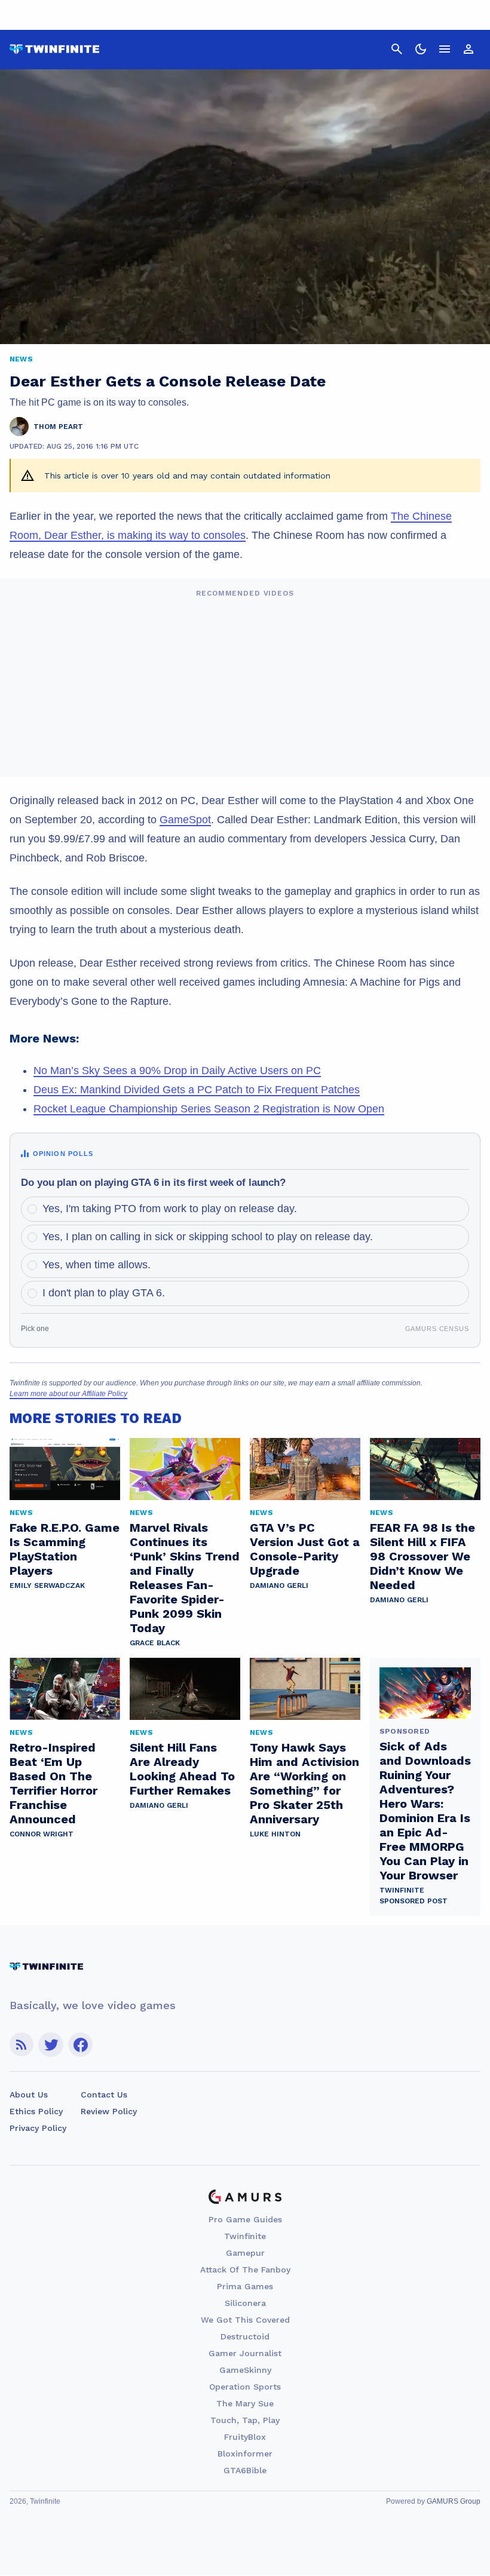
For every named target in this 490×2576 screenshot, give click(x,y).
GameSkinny (245, 2370)
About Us (29, 2094)
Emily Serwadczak (47, 1586)
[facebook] (80, 2045)
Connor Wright (42, 1834)
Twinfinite (245, 2236)
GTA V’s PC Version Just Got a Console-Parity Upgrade (305, 1549)
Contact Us (104, 2094)
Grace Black (155, 1643)
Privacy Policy (38, 2128)
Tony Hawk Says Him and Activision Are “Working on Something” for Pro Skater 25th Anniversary (304, 1783)
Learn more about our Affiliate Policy (68, 1394)
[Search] (397, 49)
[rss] (22, 2045)
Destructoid (245, 2336)
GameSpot (185, 820)
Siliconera (245, 2303)
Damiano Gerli (279, 1586)
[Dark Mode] (421, 49)
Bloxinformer (245, 2454)
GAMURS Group (454, 2501)
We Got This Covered (245, 2320)
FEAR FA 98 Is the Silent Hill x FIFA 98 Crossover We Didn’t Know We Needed (422, 1556)
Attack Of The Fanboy (245, 2270)
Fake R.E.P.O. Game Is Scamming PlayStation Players (65, 1549)
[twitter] (51, 2045)
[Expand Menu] (445, 49)
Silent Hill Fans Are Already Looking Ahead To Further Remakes (182, 1769)
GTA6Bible (245, 2470)
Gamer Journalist (245, 2353)
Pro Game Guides (245, 2219)
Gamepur (245, 2253)
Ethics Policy (36, 2111)
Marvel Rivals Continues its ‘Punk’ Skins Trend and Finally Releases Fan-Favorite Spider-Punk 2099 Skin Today (185, 1578)
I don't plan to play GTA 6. (104, 1293)
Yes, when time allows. (97, 1265)
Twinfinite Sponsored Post (414, 1896)
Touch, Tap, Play (245, 2420)
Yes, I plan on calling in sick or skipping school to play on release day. (208, 1237)
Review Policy (109, 2111)
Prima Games (245, 2286)
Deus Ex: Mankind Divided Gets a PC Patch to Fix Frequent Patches (197, 1090)
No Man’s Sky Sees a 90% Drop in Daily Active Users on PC (177, 1071)
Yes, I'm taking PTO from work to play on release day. (170, 1209)
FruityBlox (245, 2437)
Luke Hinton (275, 1834)
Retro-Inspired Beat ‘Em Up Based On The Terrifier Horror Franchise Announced (53, 1783)
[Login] (468, 49)
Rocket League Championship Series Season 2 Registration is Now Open (209, 1109)
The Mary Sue (245, 2403)
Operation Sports (245, 2387)
